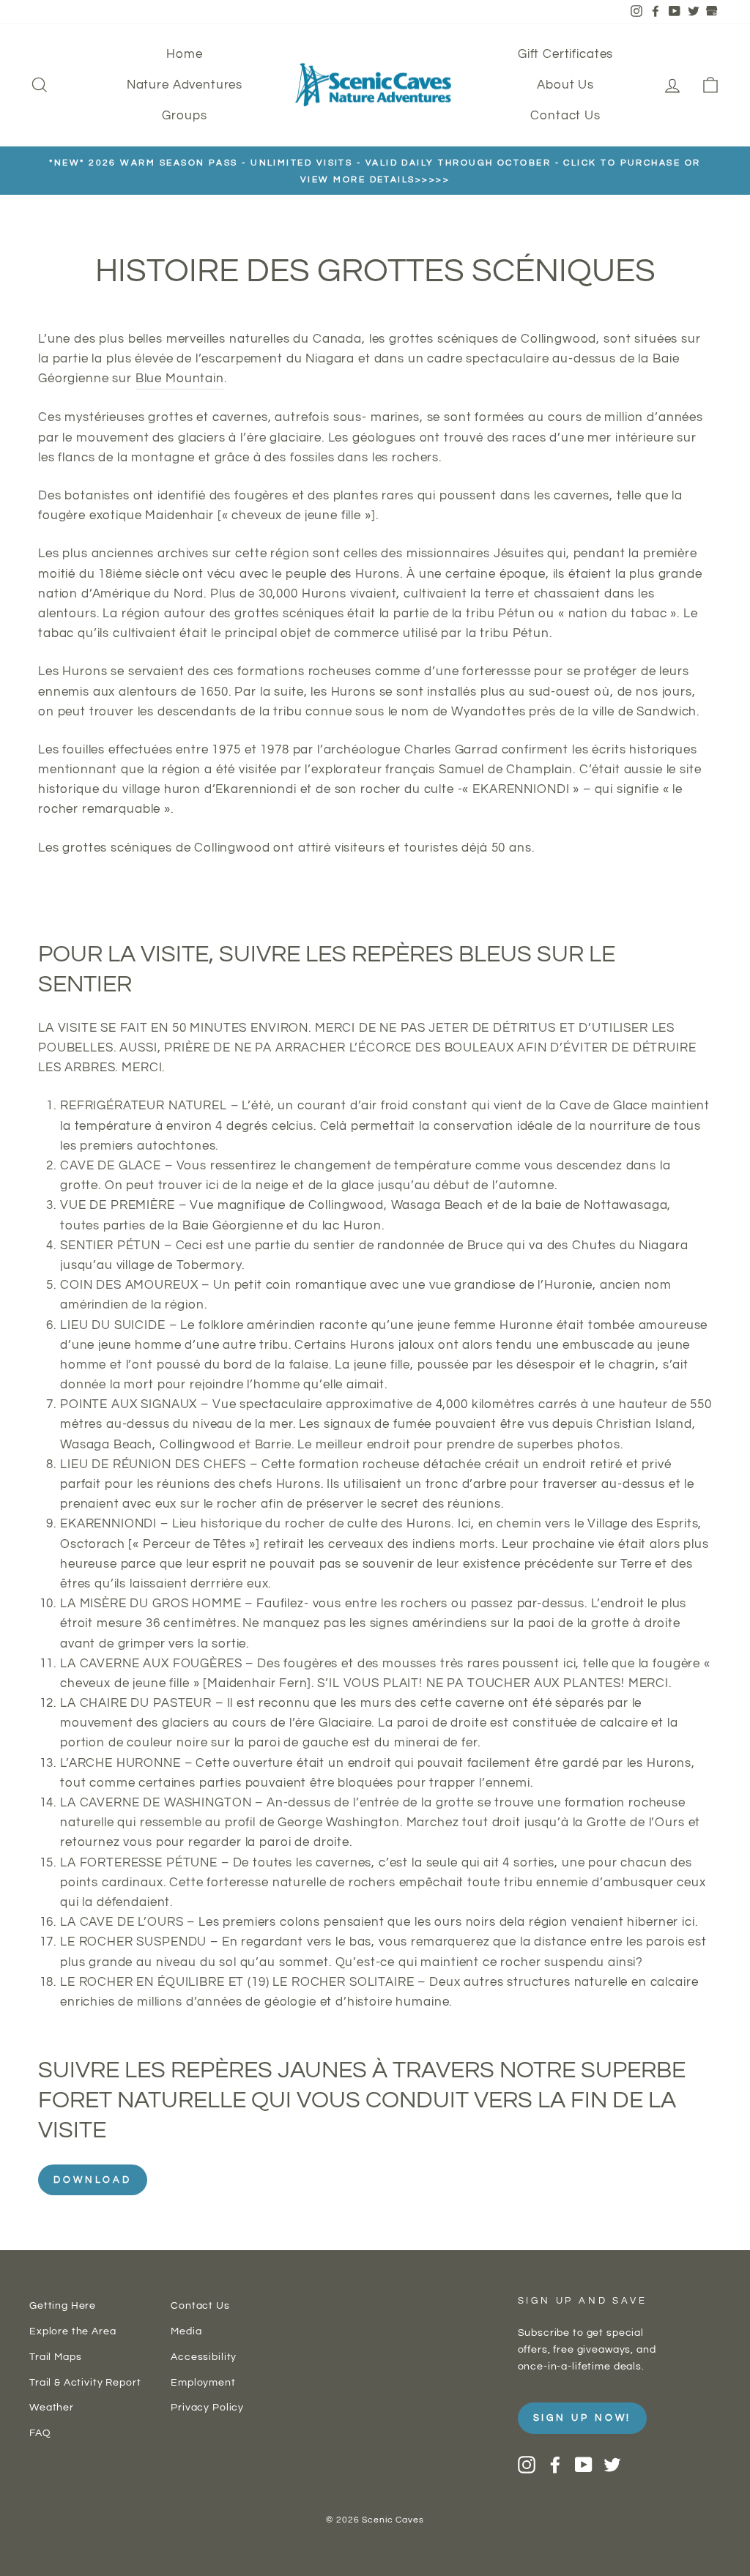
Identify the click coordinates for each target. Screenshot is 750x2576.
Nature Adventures (185, 85)
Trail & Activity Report (85, 2382)
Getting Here (63, 2305)
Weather (52, 2407)
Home (184, 54)
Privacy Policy (207, 2407)
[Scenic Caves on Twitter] (612, 2465)
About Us (565, 85)
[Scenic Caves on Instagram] (527, 2465)
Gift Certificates (565, 54)
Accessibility (204, 2357)
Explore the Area (73, 2331)
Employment (203, 2382)
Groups (184, 116)
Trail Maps (56, 2357)
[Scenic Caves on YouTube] (584, 2465)
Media (186, 2331)
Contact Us (565, 116)
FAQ (40, 2433)
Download (93, 2180)
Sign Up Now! (583, 2418)
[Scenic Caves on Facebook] (555, 2465)
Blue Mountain (180, 379)
